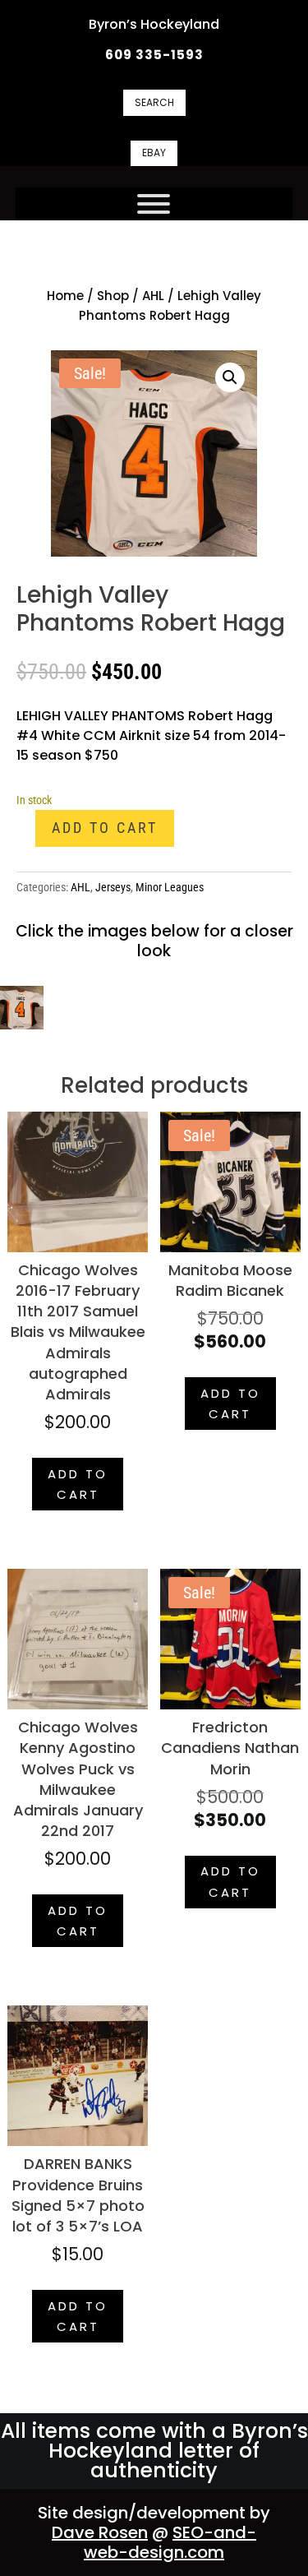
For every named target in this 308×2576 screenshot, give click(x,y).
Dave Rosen (100, 2532)
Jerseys (113, 887)
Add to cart (105, 828)
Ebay (154, 153)
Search (154, 102)
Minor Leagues (170, 887)
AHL (153, 296)
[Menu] (154, 204)
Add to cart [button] (78, 1485)
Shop (113, 296)
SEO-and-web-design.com (170, 2542)
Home (65, 296)
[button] (230, 377)
